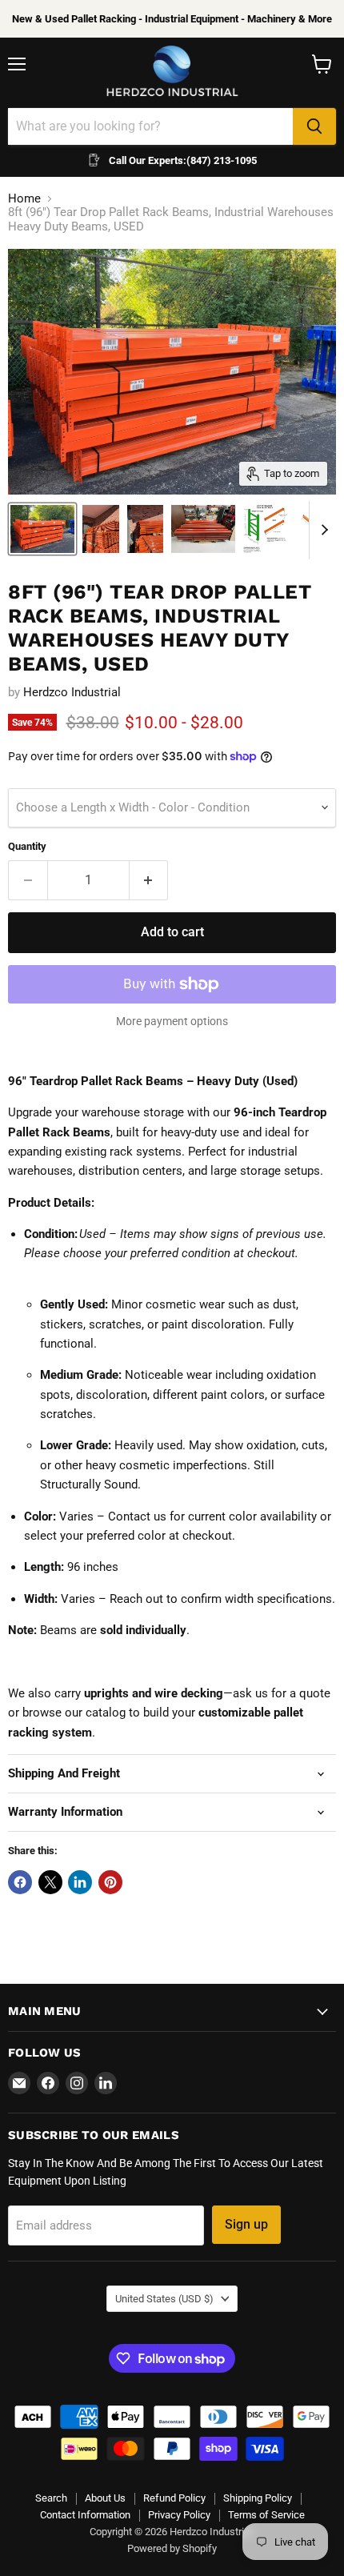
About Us (105, 2498)
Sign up (246, 2224)
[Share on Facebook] (20, 1882)
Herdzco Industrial (72, 692)
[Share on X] (50, 1882)
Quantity (27, 846)
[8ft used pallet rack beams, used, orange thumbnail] (42, 529)
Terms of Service (266, 2515)
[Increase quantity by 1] (149, 880)
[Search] (314, 126)
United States (164, 2299)
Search (51, 2498)
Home (24, 199)
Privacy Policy (179, 2515)
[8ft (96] (101, 529)
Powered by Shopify (172, 2548)
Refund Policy (174, 2498)
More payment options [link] (172, 1021)
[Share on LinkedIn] (80, 1882)
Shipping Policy (258, 2498)
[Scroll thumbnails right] (322, 531)
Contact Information (85, 2515)
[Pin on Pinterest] (110, 1882)
